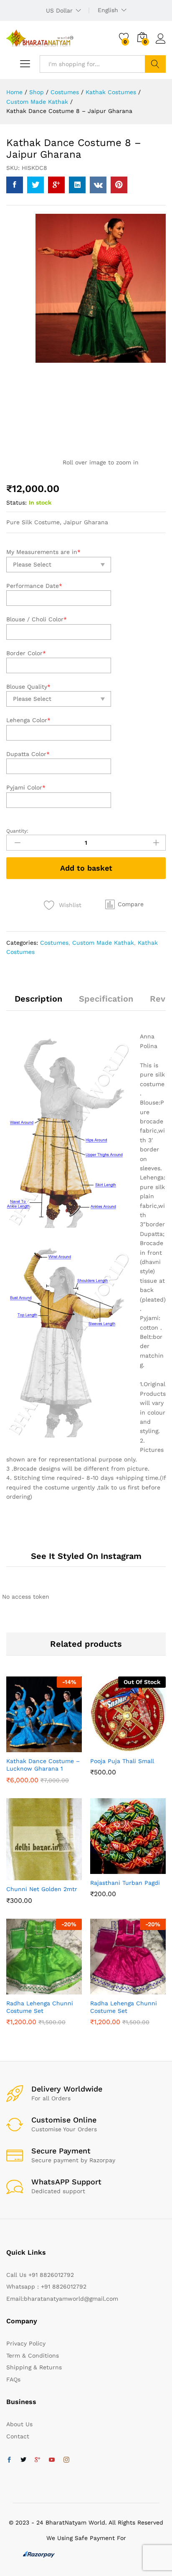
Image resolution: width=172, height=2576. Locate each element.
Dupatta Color (28, 754)
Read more (117, 1750)
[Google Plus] (38, 2460)
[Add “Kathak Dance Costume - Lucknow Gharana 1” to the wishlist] (53, 1747)
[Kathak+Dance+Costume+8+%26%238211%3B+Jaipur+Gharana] (35, 185)
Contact (18, 2436)
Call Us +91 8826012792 (40, 2275)
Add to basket (86, 868)
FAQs (13, 2379)
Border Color (26, 653)
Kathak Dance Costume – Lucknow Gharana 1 (43, 1765)
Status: (16, 502)
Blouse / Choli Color (37, 619)
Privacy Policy (26, 2343)
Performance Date (34, 586)
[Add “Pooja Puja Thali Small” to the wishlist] (137, 1747)
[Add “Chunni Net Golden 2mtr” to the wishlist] (53, 1875)
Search (155, 64)
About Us (19, 2424)
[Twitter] (23, 2460)
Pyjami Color (26, 787)
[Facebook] (9, 2460)
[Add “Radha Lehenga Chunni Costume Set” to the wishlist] (53, 1989)
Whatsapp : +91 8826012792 (46, 2286)
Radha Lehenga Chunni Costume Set (40, 2007)
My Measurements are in (43, 552)
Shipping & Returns (34, 2367)
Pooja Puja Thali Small (122, 1761)
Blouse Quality (28, 687)
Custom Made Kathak (103, 943)
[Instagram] (66, 2460)
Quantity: (17, 831)
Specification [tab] (106, 999)
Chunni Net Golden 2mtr (42, 1889)
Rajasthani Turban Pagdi (125, 1883)
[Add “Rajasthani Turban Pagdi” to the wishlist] (137, 1869)
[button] (124, 904)
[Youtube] (52, 2460)
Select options (33, 1747)
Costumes (54, 943)
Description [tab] (38, 999)
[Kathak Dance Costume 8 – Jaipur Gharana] (15, 185)
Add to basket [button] (33, 1875)
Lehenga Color (28, 720)
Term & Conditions (33, 2356)
